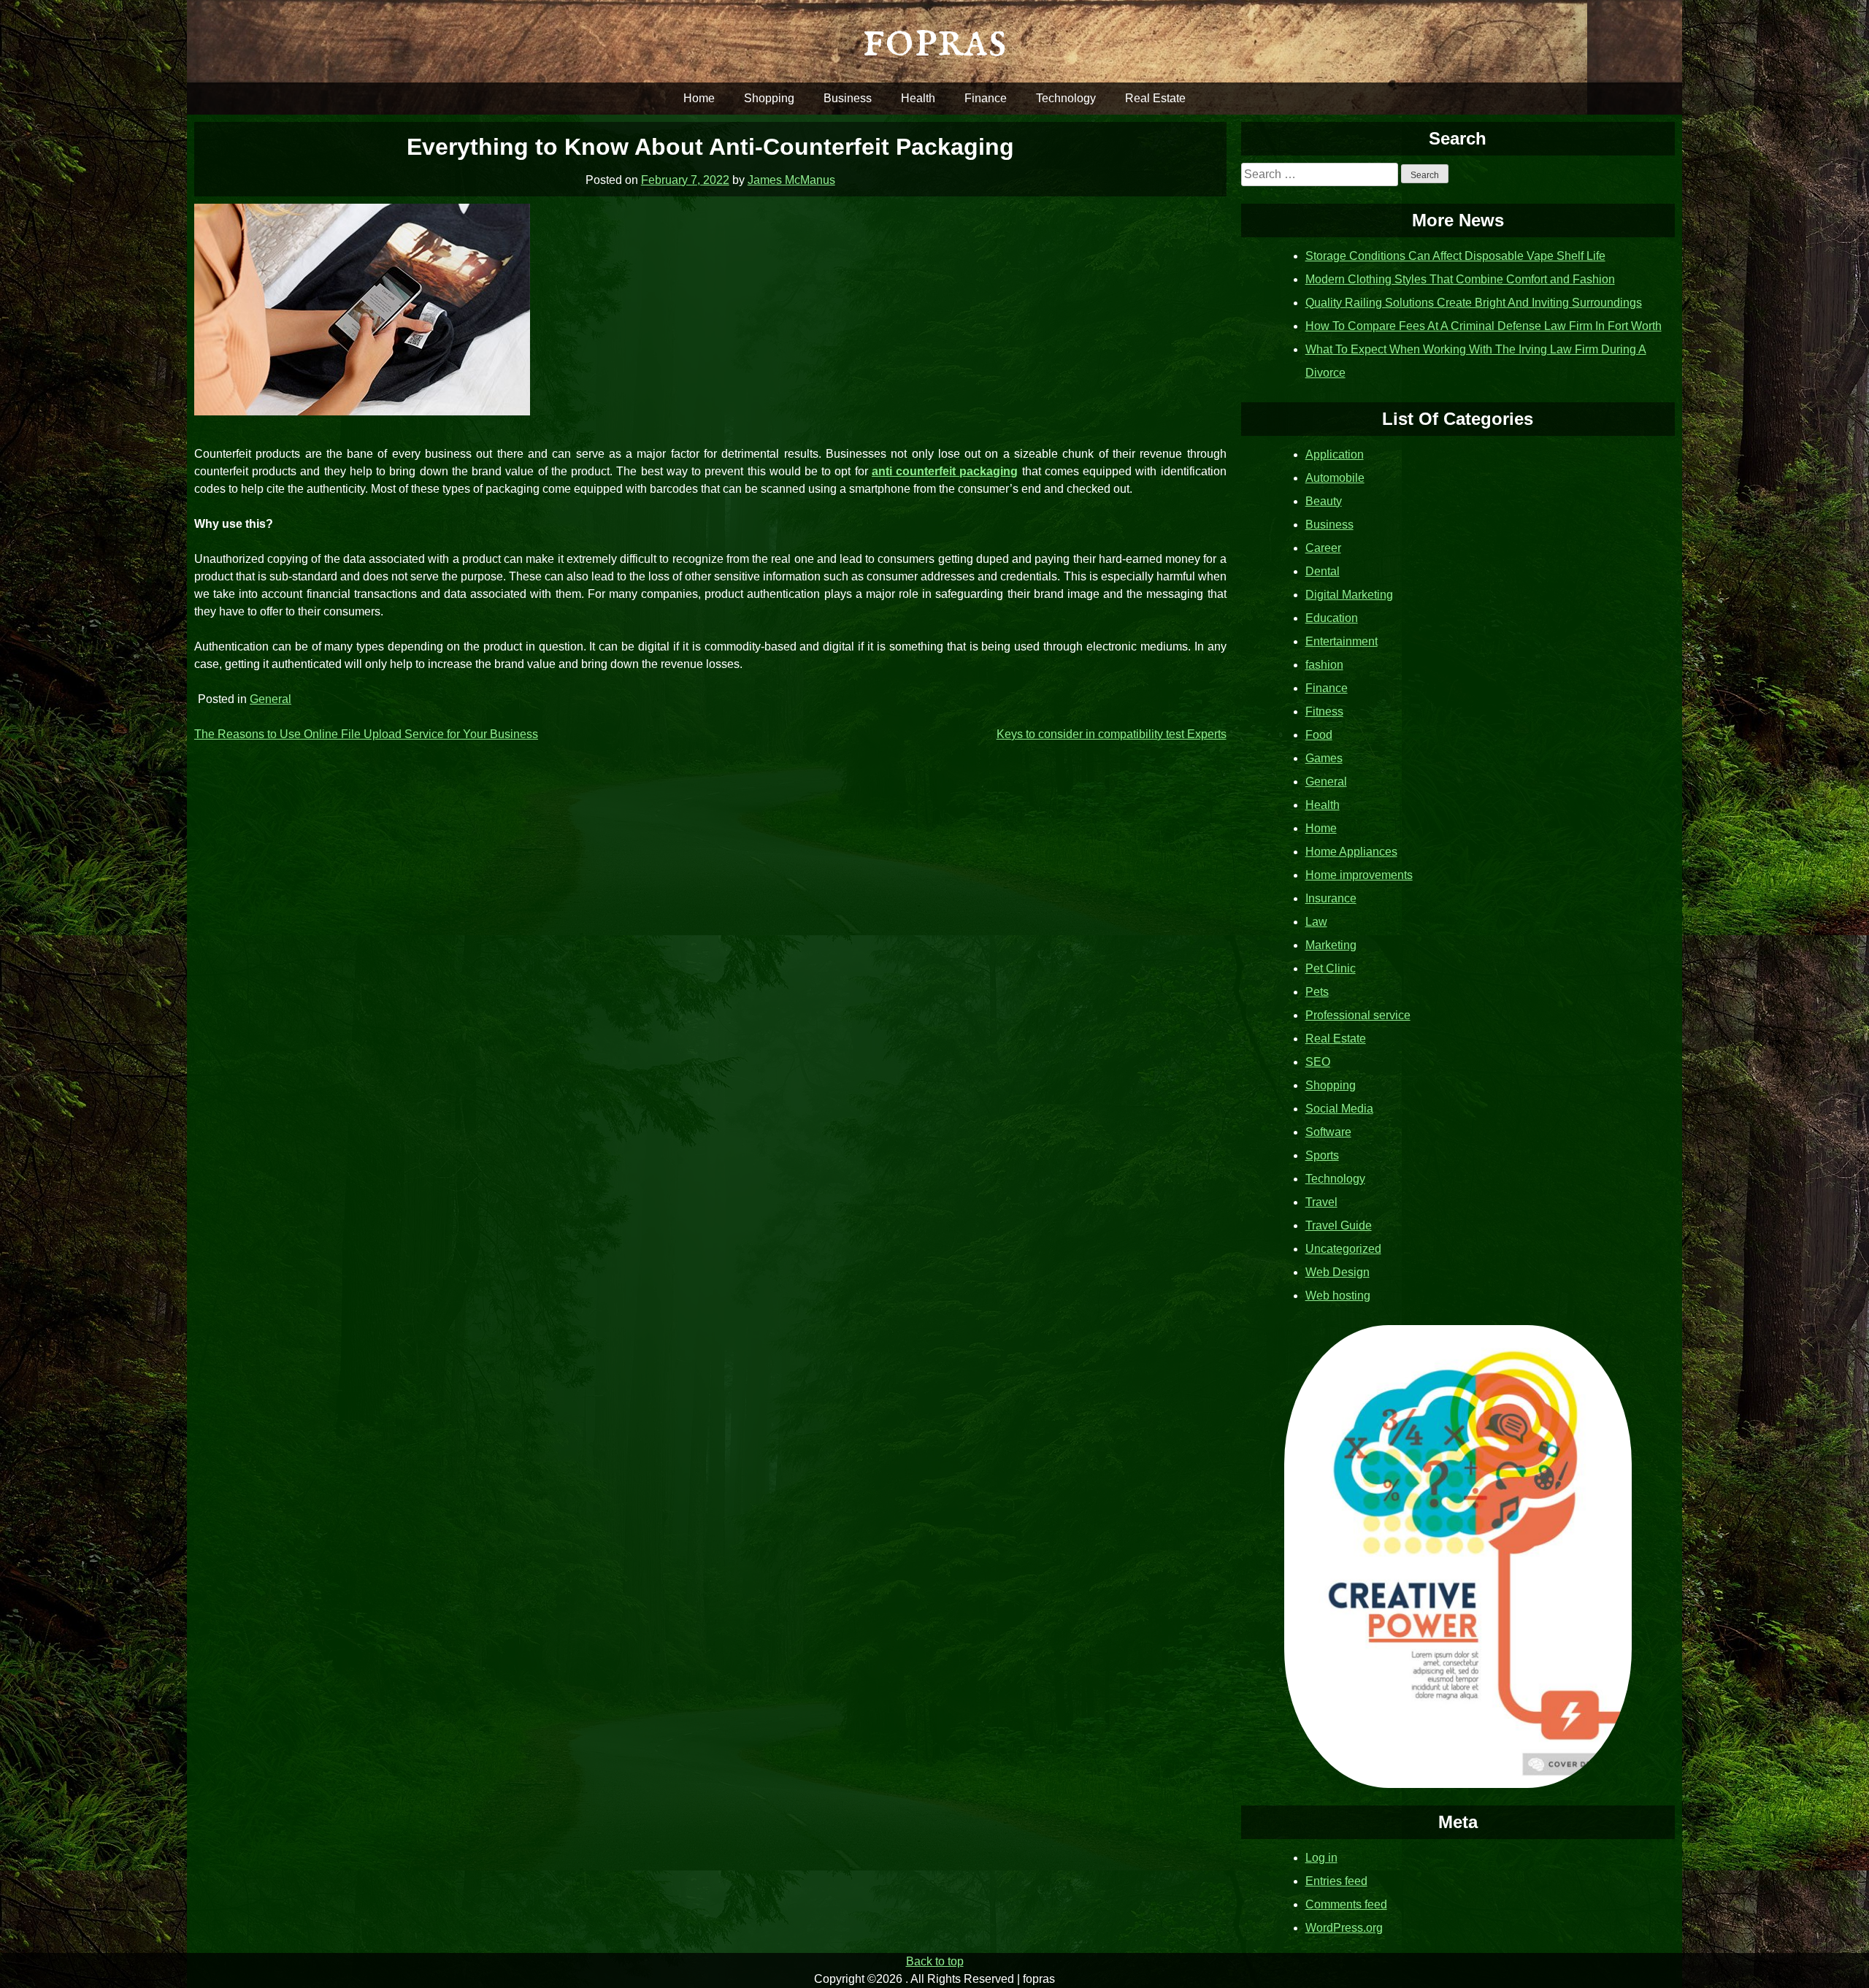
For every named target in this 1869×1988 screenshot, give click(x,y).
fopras (934, 41)
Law (1316, 922)
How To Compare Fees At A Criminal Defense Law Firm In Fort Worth (1484, 326)
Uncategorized (1343, 1249)
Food (1319, 735)
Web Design (1338, 1272)
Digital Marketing (1349, 595)
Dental (1323, 571)
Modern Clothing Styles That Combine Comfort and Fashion (1460, 279)
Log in (1321, 1858)
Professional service (1358, 1015)
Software (1328, 1132)
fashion (1324, 665)
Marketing (1331, 945)
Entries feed (1336, 1881)
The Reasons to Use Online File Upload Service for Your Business (366, 734)
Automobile (1335, 478)
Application (1335, 454)
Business (848, 98)
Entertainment (1342, 641)
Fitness (1324, 711)
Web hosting (1338, 1296)
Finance (986, 98)
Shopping (769, 98)
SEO (1318, 1062)
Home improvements (1359, 875)
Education (1332, 618)
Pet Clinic (1331, 968)
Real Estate (1155, 98)
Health (918, 98)
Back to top (935, 1961)
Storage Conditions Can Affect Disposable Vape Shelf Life (1455, 256)
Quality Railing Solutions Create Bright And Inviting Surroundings (1474, 303)
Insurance (1331, 898)
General (270, 699)
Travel (1321, 1202)
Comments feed (1346, 1904)
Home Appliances (1351, 852)
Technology (1066, 98)
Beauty (1324, 501)
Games (1324, 758)
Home (699, 98)
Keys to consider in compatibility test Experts (1112, 734)
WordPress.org (1344, 1928)
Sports (1322, 1155)
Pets (1317, 992)
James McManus (791, 180)
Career (1323, 548)
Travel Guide (1339, 1225)
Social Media (1339, 1109)
